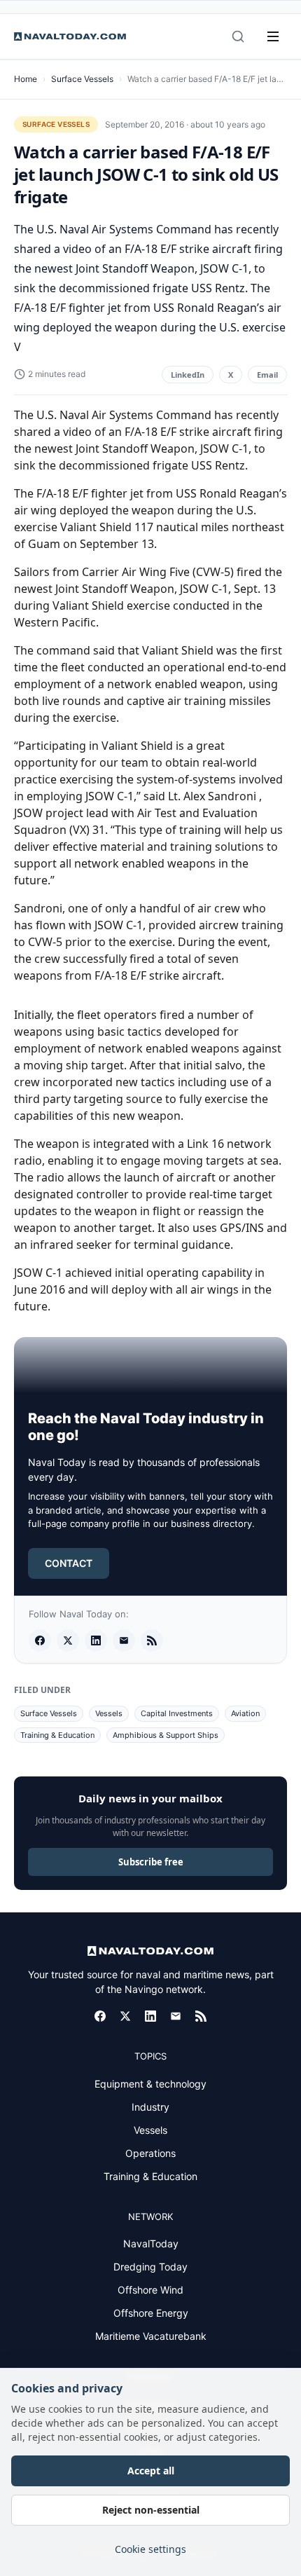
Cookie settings (150, 2549)
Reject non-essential (151, 2510)
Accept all (151, 2471)
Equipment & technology (150, 2084)
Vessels (109, 1713)
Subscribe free (151, 1862)
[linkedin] (96, 1640)
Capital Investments (177, 1713)
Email (267, 375)
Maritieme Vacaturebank (151, 2336)
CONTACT (69, 1563)
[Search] (238, 36)
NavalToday (151, 2243)
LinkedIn (188, 375)
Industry (150, 2107)
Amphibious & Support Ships (166, 1735)
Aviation (245, 1713)
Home (26, 79)
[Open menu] (273, 36)
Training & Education (57, 1735)
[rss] (152, 1640)
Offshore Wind (150, 2290)
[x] (68, 1640)
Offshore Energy (151, 2313)
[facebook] (40, 1640)
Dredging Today (150, 2267)
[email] (124, 1640)
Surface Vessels (82, 79)
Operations (150, 2153)
